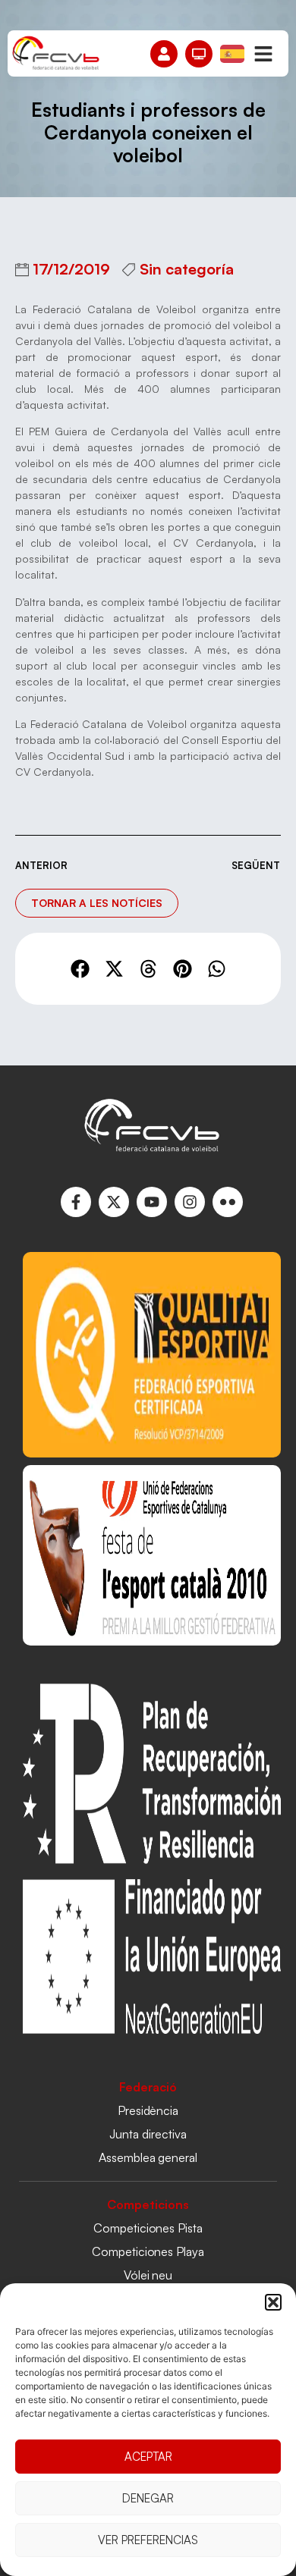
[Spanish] (233, 52)
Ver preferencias (148, 2540)
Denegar (148, 2498)
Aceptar (148, 2457)
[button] (273, 2302)
